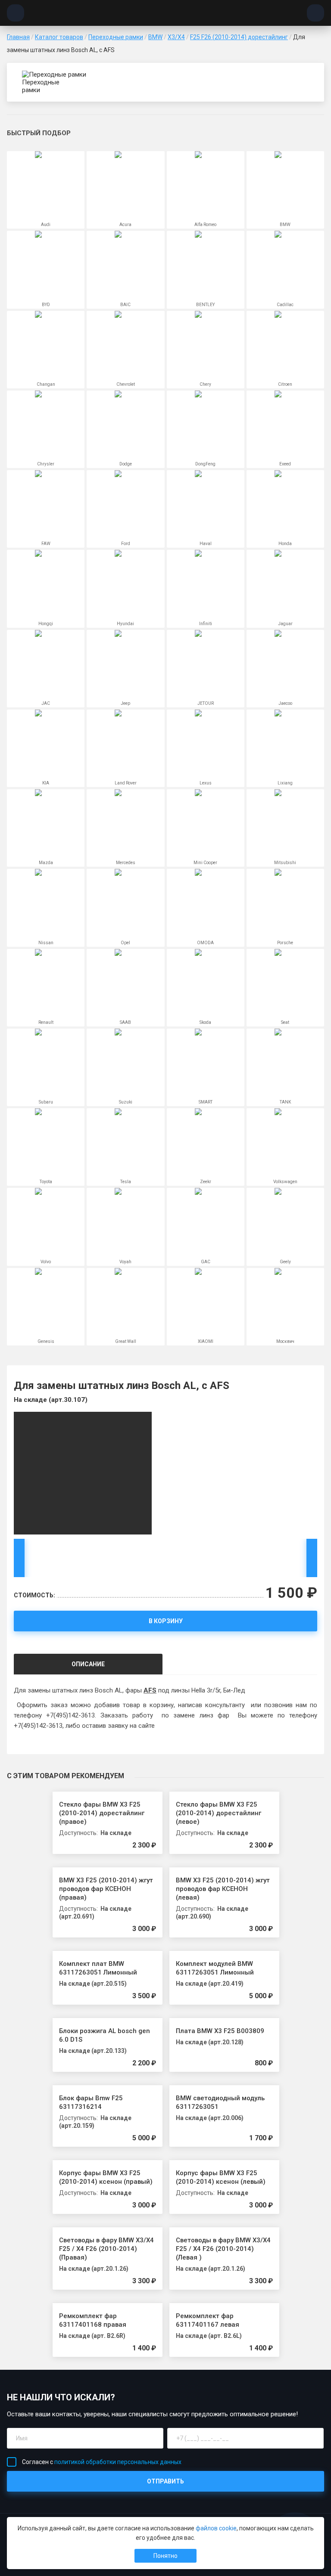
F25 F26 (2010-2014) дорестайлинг (239, 37)
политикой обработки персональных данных (118, 2462)
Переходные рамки (116, 37)
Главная (18, 37)
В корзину (166, 1621)
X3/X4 (176, 37)
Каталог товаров (59, 37)
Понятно (165, 2556)
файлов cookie (216, 2528)
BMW (155, 37)
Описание (88, 1664)
